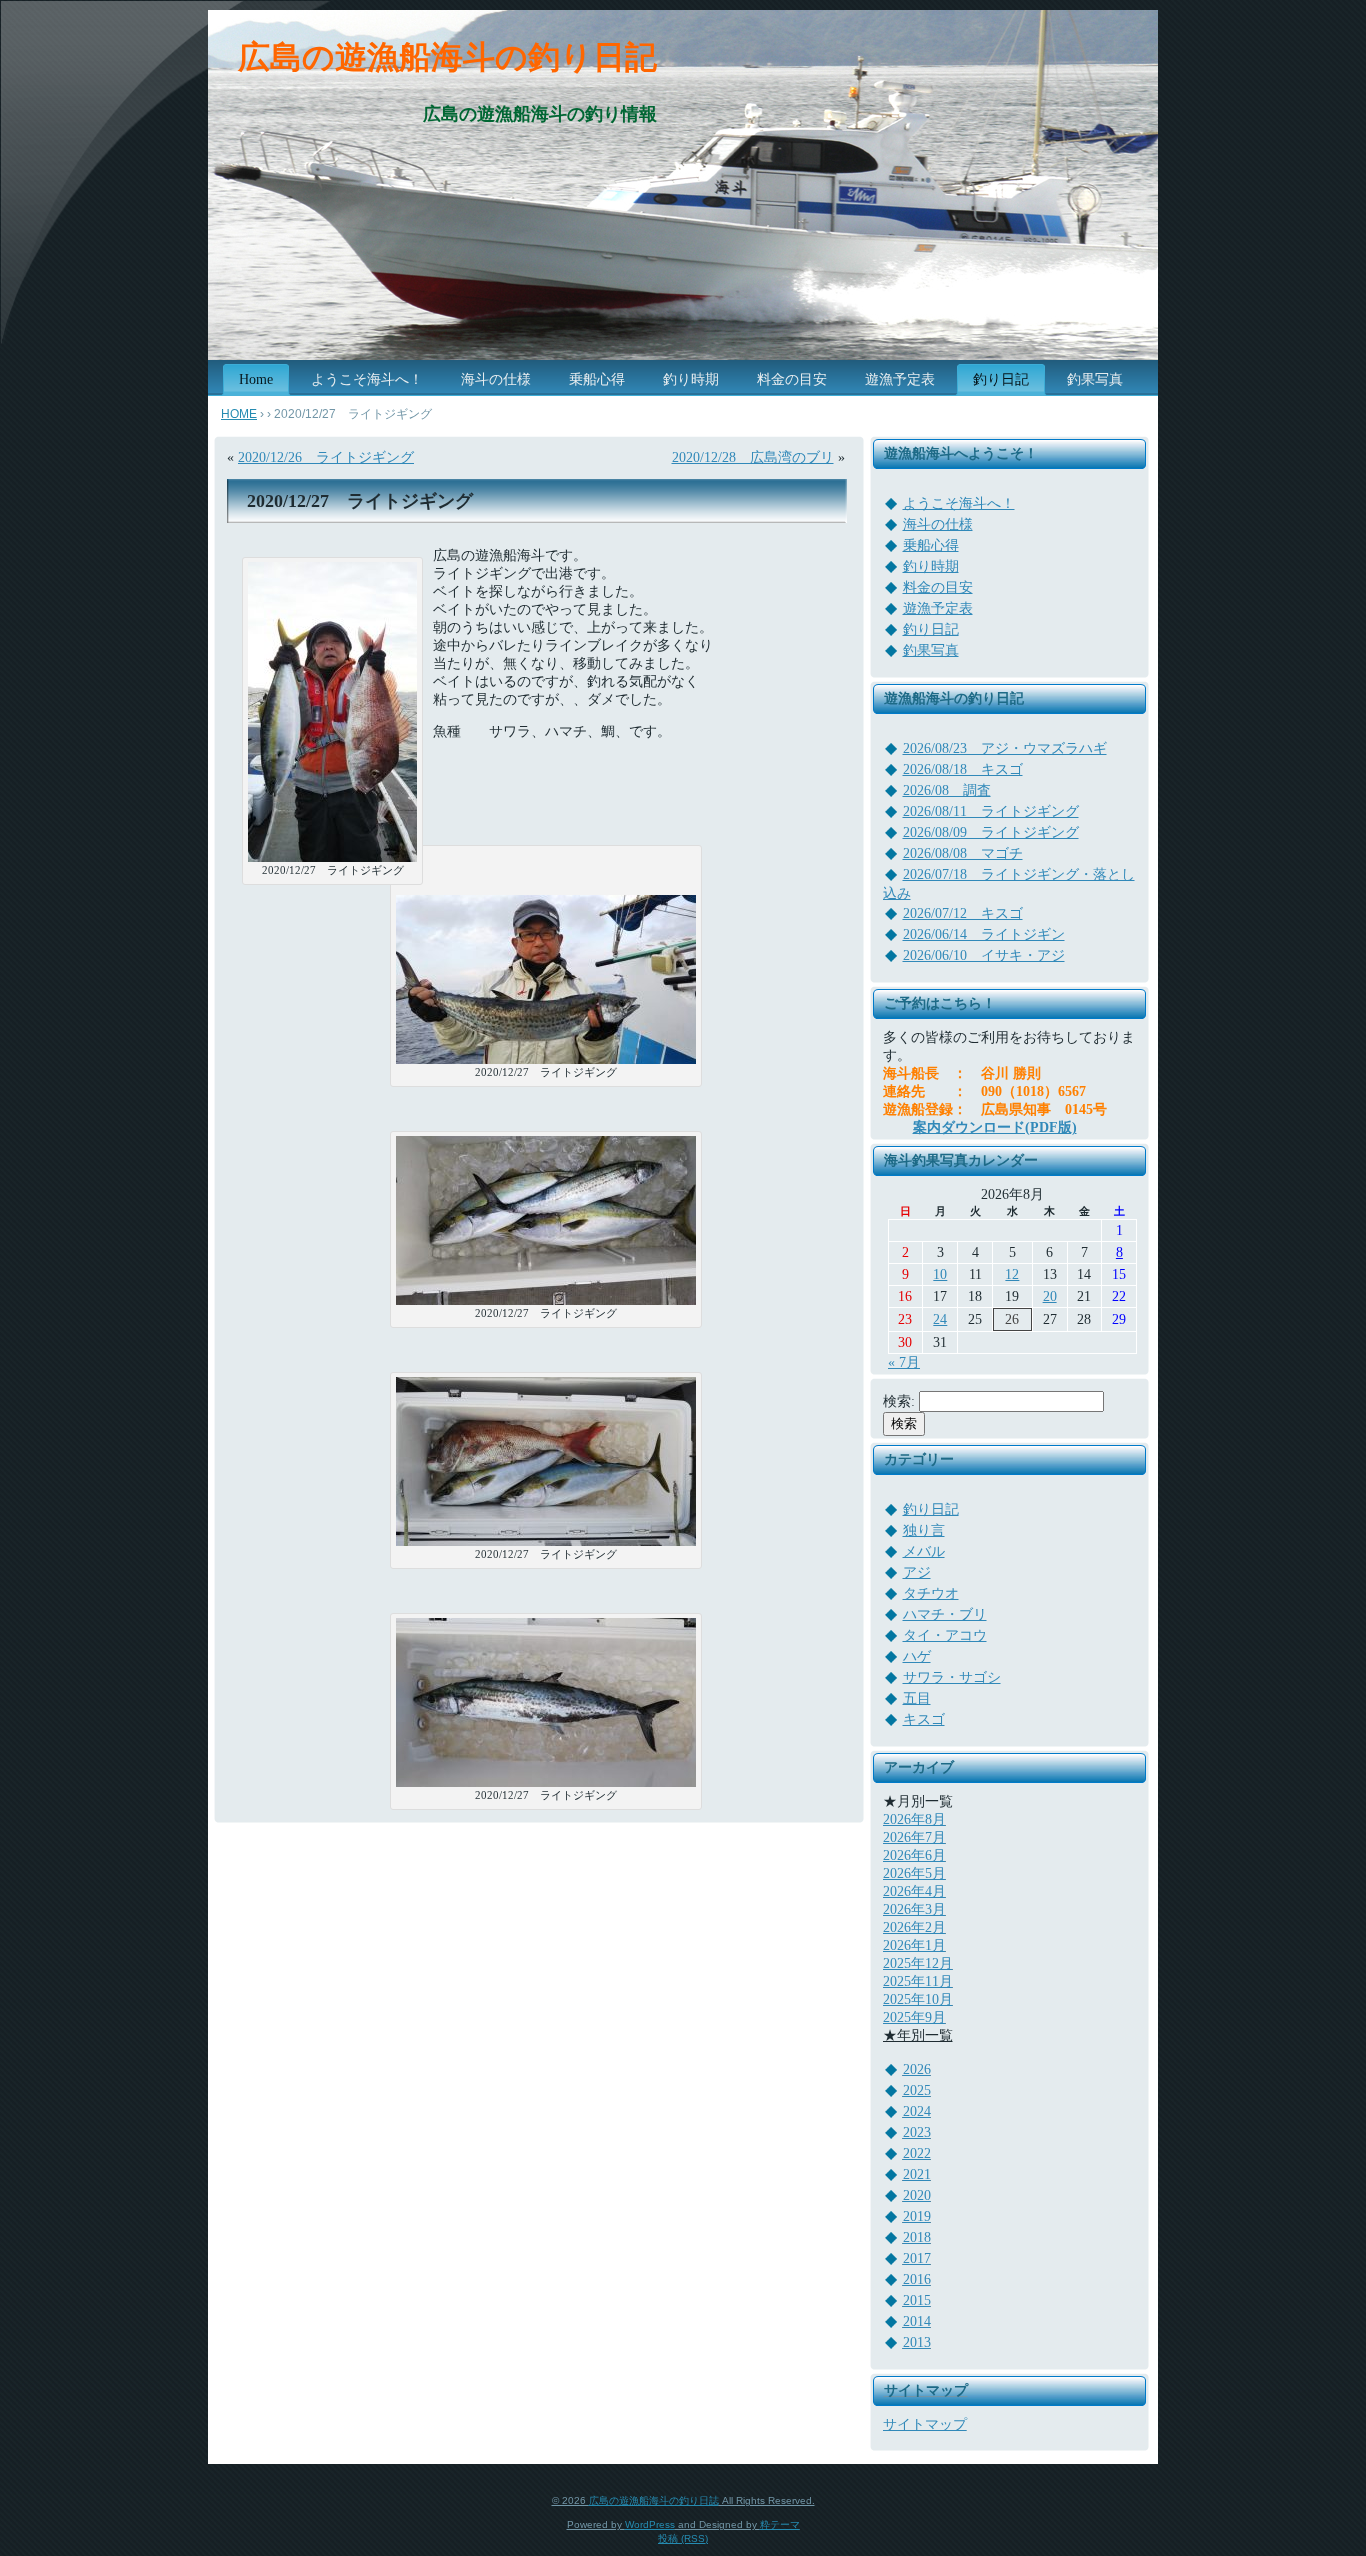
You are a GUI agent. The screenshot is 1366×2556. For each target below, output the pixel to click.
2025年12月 (918, 1963)
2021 (917, 2174)
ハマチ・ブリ (945, 1614)
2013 (917, 2342)
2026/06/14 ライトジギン (984, 934)
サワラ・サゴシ (952, 1677)
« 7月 (904, 1362)
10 (940, 1274)
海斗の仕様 (938, 524)
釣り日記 (931, 629)
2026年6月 (914, 1855)
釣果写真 (931, 650)
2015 (917, 2300)
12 (1012, 1274)
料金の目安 (938, 587)
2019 (917, 2216)
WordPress (650, 2524)
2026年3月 (914, 1909)
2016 (917, 2279)
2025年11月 (918, 1981)
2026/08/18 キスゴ (963, 769)
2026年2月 (914, 1927)
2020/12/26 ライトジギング (326, 457)
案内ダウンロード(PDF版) (995, 1127)
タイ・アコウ (945, 1635)
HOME (239, 414)
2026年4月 (914, 1891)
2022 (917, 2153)
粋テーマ (780, 2524)
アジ (917, 1572)
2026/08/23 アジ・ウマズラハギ (1005, 748)
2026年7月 (914, 1837)
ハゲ (917, 1656)
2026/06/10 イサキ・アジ (984, 955)
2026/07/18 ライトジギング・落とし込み (1009, 884)
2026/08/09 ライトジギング (991, 832)
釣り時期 (931, 566)
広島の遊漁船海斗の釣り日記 (447, 57)
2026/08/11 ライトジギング (991, 811)
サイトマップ (925, 2424)
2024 (917, 2111)
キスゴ (924, 1719)
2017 (917, 2258)
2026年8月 (914, 1819)
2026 (917, 2069)
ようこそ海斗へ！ (959, 503)
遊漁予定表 (938, 608)
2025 (917, 2090)
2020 (917, 2195)
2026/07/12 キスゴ (963, 913)
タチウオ (931, 1593)
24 (940, 1319)
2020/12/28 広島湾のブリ (753, 457)
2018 (917, 2237)
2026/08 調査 (947, 790)
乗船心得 (931, 545)
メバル (924, 1551)
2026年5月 (914, 1873)
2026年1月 (914, 1945)
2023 (917, 2132)
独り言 (924, 1530)
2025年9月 (914, 2017)
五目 (917, 1698)
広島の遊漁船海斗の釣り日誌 (654, 2500)
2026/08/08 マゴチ (963, 853)
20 (1050, 1296)
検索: (899, 1401)
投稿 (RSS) (683, 2538)
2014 (917, 2321)
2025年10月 (918, 1999)
